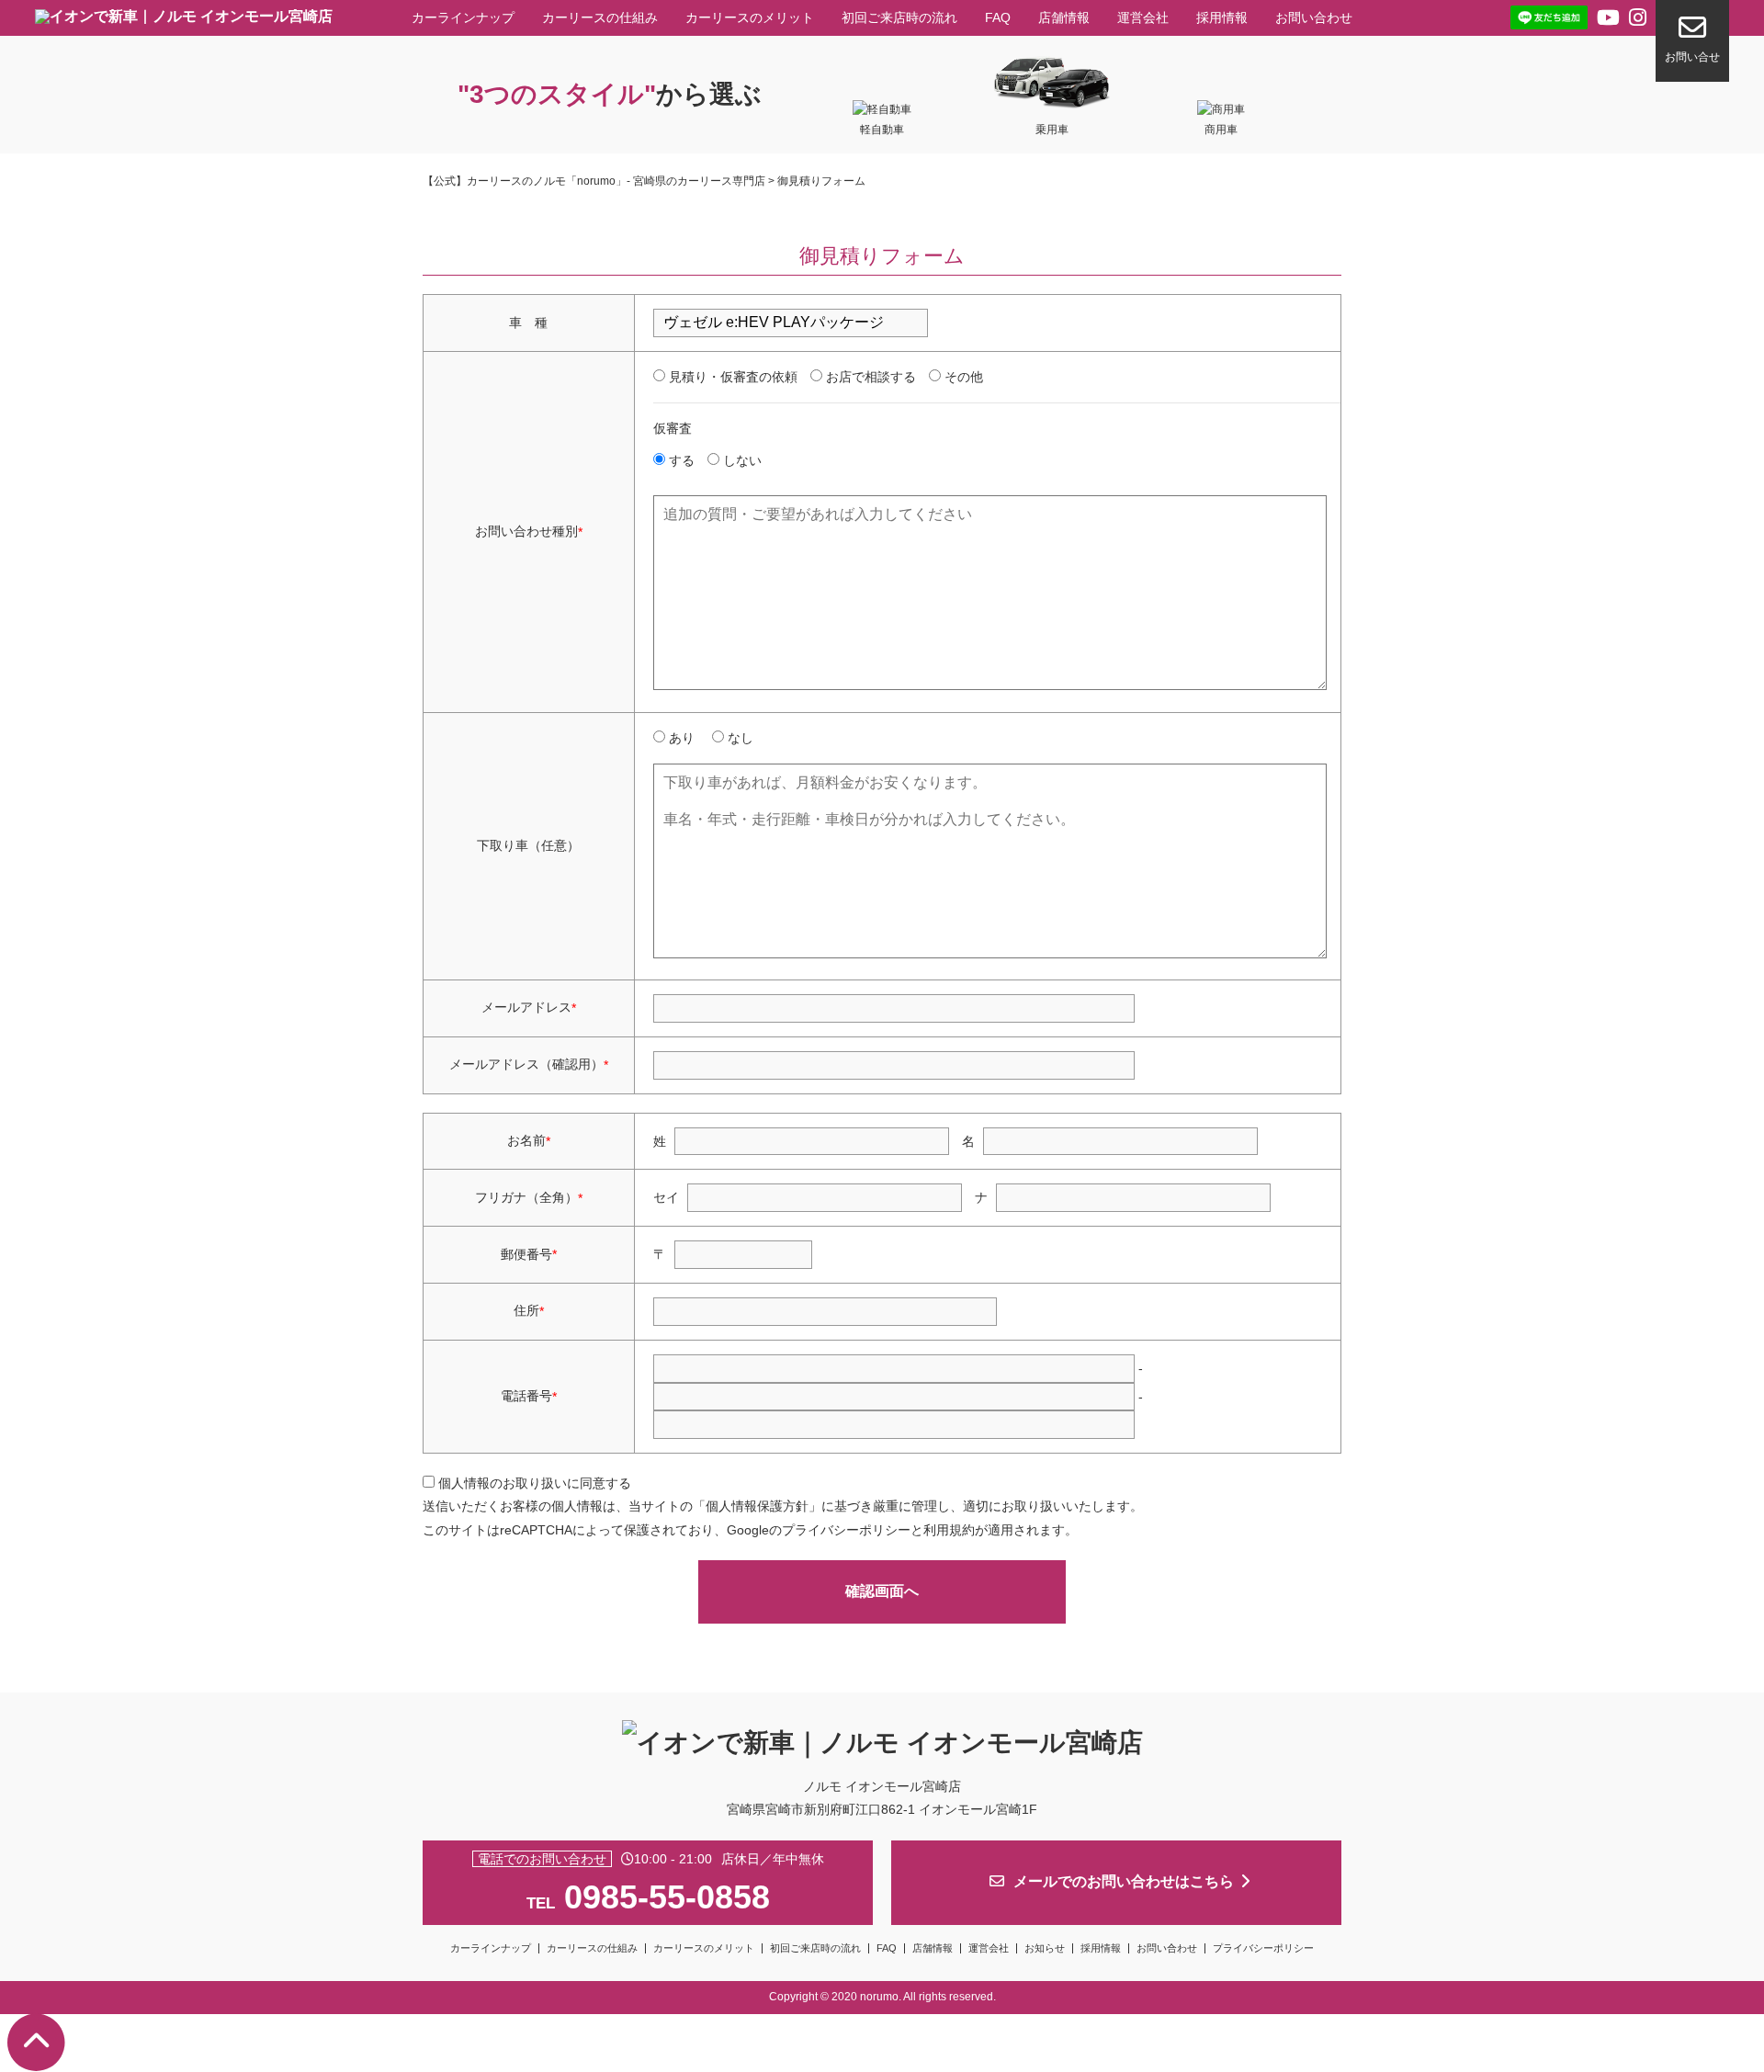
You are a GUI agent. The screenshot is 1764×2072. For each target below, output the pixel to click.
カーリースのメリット (750, 17)
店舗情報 (1064, 17)
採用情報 (1222, 17)
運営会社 (1143, 17)
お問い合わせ (1314, 17)
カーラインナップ (463, 17)
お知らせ (1045, 1948)
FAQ (998, 17)
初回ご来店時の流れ (899, 17)
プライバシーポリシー (846, 1530)
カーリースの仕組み (600, 17)
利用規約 (949, 1530)
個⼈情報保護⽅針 (757, 1506)
